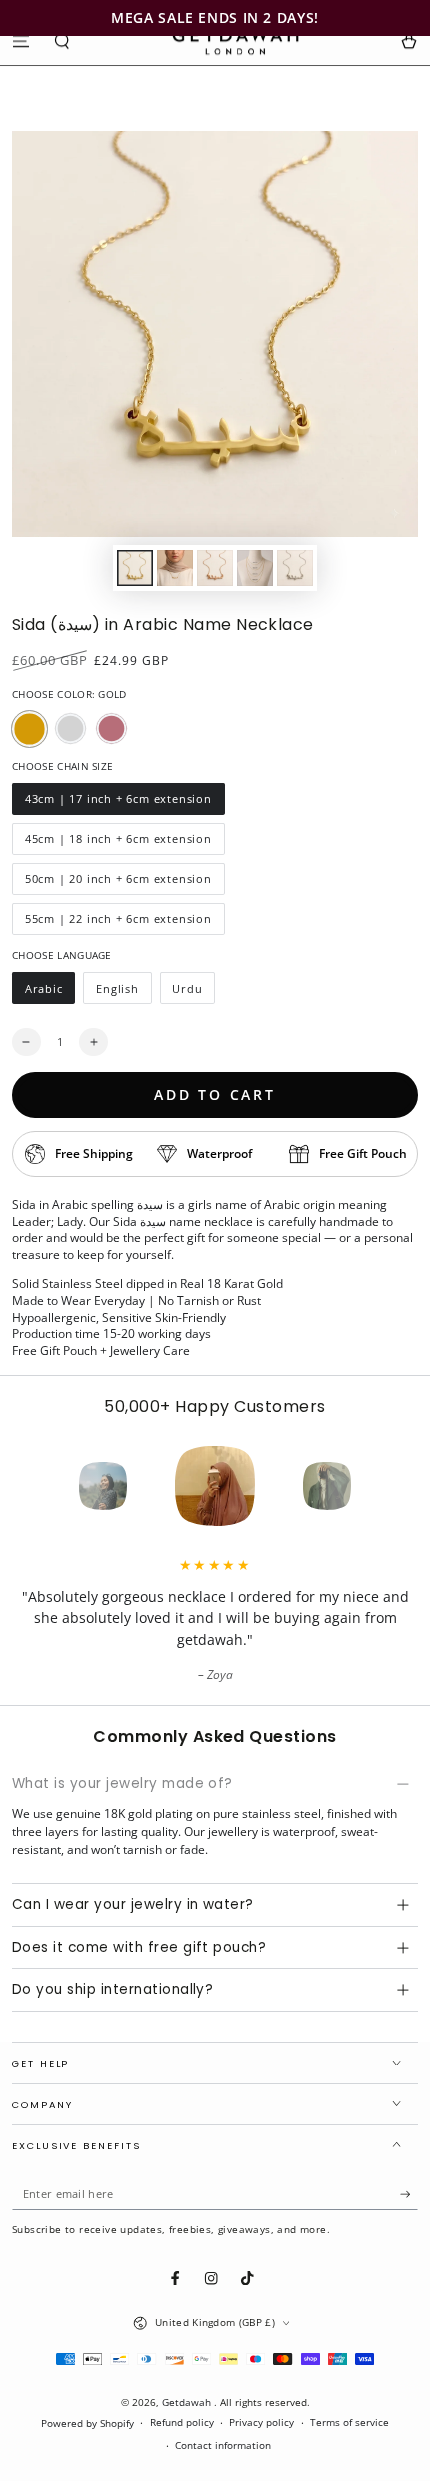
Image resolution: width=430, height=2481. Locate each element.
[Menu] (21, 40)
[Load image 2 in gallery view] (174, 568)
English (123, 992)
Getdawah (188, 2402)
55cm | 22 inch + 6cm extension (118, 923)
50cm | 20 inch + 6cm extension (118, 883)
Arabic (49, 992)
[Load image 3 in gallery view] (214, 568)
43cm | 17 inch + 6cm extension (118, 803)
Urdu (194, 992)
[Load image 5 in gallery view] (294, 568)
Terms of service (349, 2422)
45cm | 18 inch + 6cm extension (118, 843)
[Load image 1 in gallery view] (134, 568)
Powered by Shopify (87, 2423)
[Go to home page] (235, 41)
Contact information (223, 2445)
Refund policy (182, 2422)
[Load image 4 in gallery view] (254, 568)
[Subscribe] (409, 2194)
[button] (63, 40)
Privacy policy (261, 2422)
